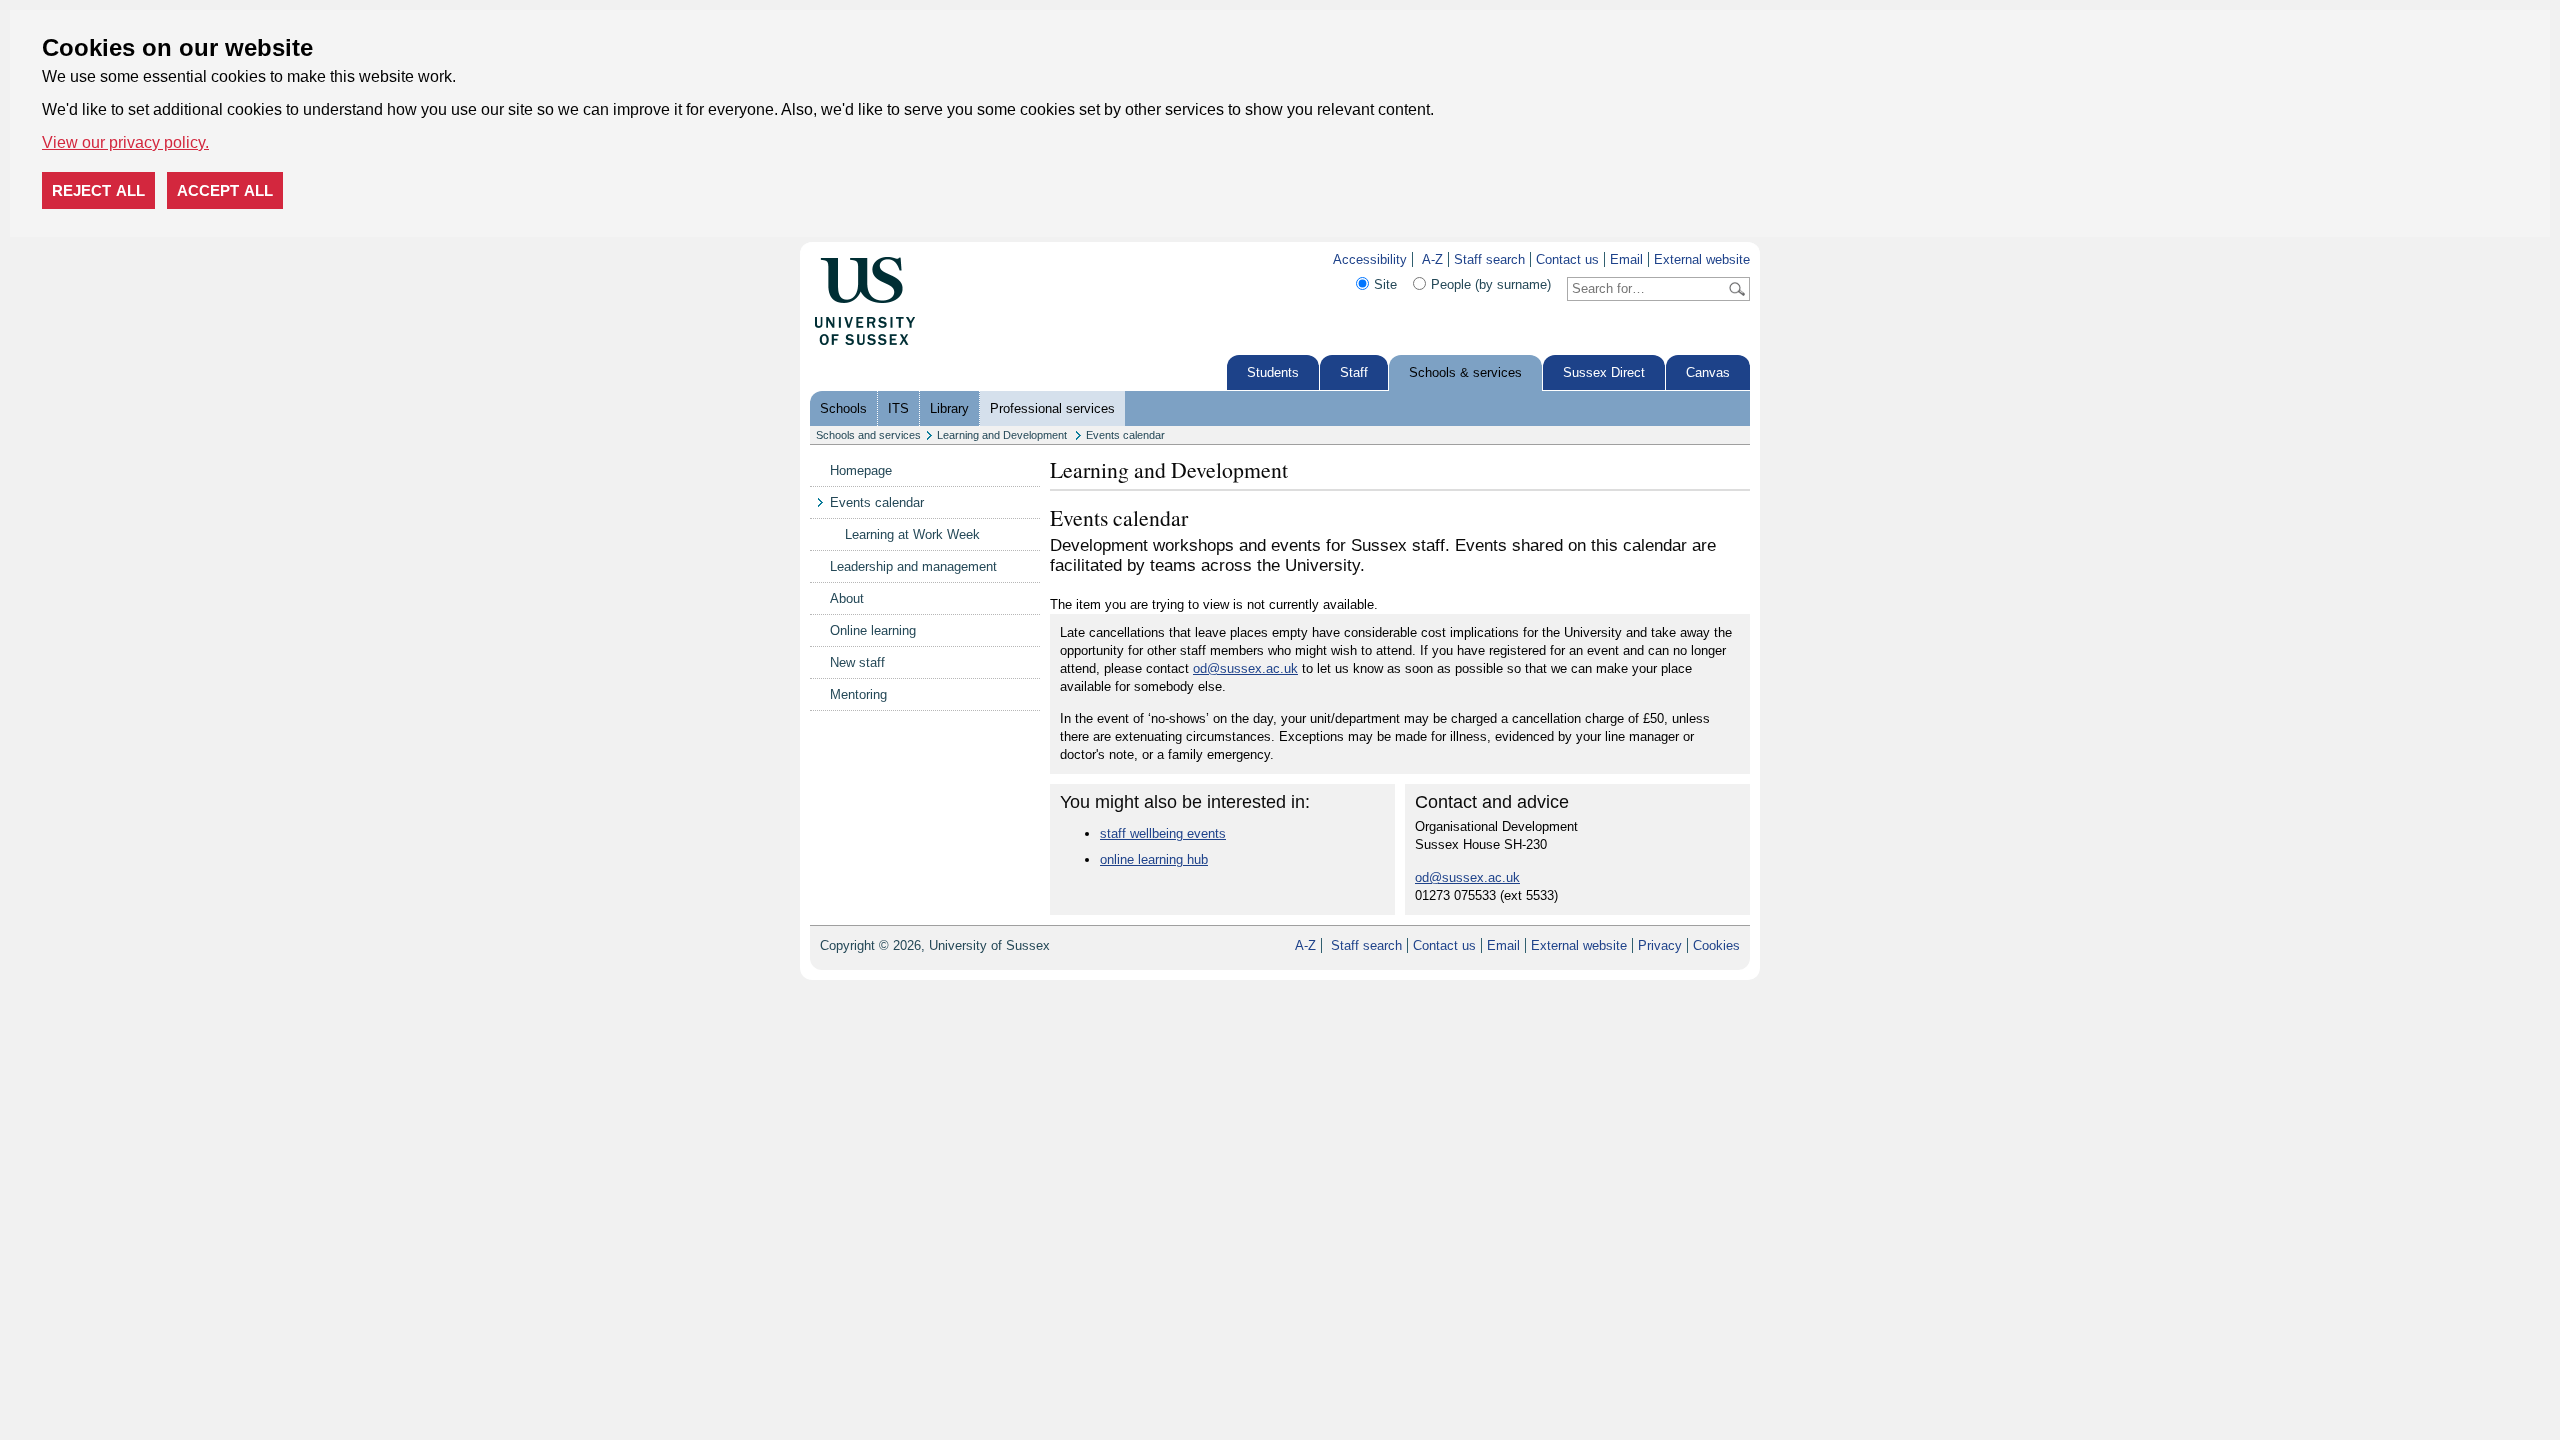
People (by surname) (1491, 284)
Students (1273, 372)
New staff (857, 662)
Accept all (225, 190)
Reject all (98, 190)
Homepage (861, 470)
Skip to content (959, 259)
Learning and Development (1003, 435)
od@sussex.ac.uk (1245, 668)
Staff (1354, 372)
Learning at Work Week (912, 534)
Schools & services (1465, 372)
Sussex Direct (1604, 372)
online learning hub (1154, 859)
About (847, 598)
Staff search (1489, 259)
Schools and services (868, 435)
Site (1385, 284)
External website (1702, 259)
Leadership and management (913, 566)
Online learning (873, 630)
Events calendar (1125, 435)
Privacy (1660, 945)
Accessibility (1370, 259)
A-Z (1432, 259)
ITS (898, 408)
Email (1626, 259)
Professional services (1052, 408)
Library (949, 408)
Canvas (1708, 372)
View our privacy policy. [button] (125, 142)
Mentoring (858, 694)
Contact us (1567, 259)
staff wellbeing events (1163, 833)
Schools (843, 408)
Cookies (1716, 945)
